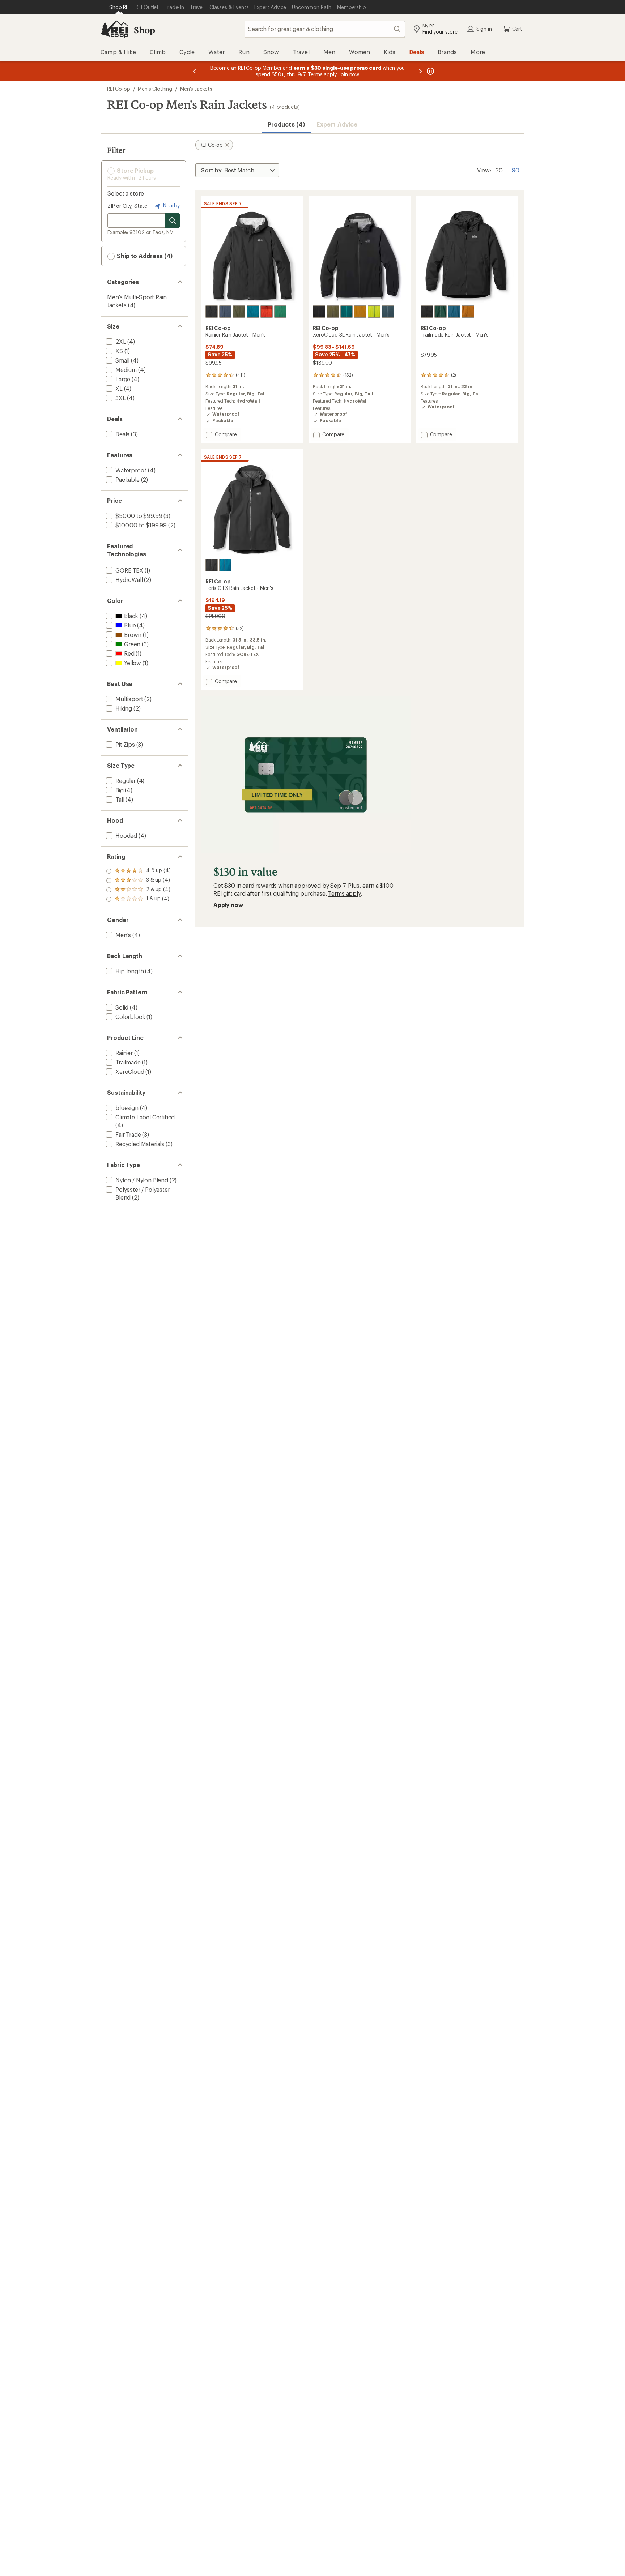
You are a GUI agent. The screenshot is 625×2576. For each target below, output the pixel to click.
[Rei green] (280, 312)
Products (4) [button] (286, 124)
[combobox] (325, 29)
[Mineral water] (454, 312)
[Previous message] (195, 71)
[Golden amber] (468, 312)
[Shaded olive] (239, 312)
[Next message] (420, 71)
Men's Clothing (155, 89)
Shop (144, 30)
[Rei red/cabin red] (267, 312)
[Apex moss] (374, 312)
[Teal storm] (346, 312)
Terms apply (344, 893)
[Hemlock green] (441, 312)
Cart (517, 29)
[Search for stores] (173, 220)
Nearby (171, 205)
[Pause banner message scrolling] (430, 71)
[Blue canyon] (253, 312)
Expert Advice (337, 124)
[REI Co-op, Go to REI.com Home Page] (114, 29)
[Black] (212, 312)
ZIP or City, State (127, 206)
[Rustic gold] (360, 312)
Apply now (228, 905)
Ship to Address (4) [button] (144, 256)
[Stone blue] (388, 312)
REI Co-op (119, 89)
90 (516, 170)
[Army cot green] (333, 312)
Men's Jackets (196, 89)
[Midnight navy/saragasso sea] (225, 312)
